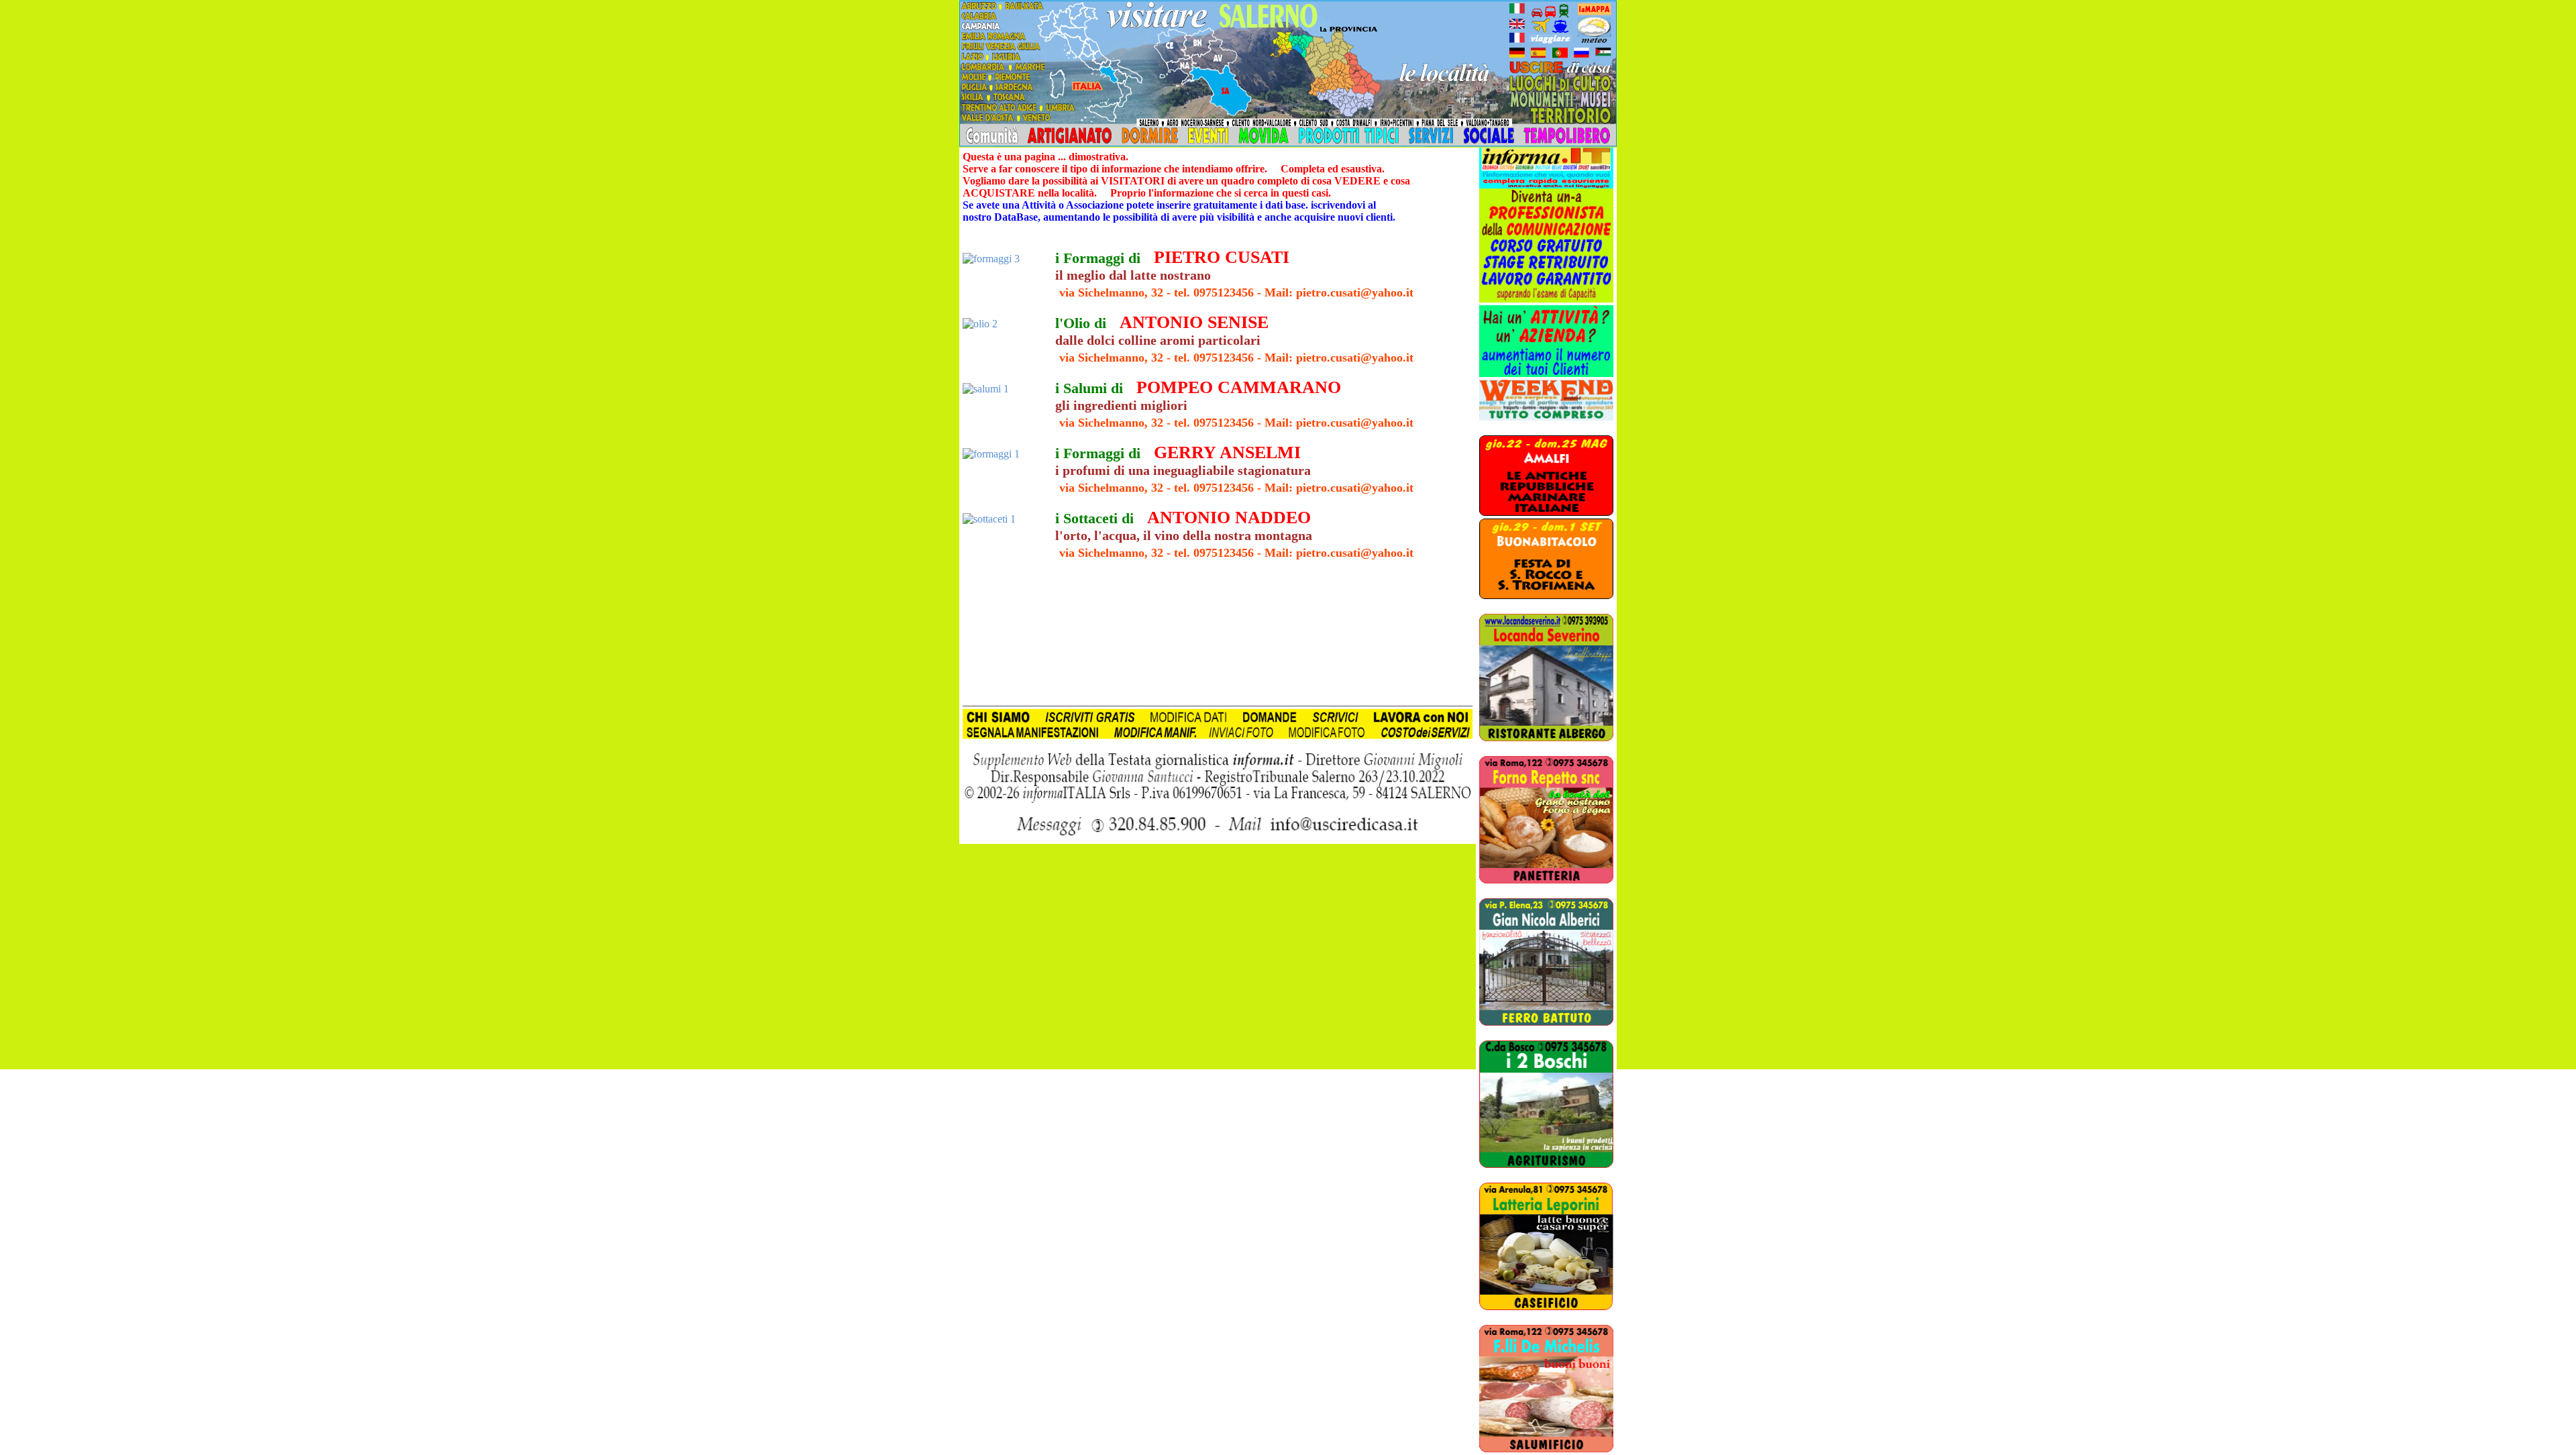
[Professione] (1546, 299)
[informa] (1546, 165)
